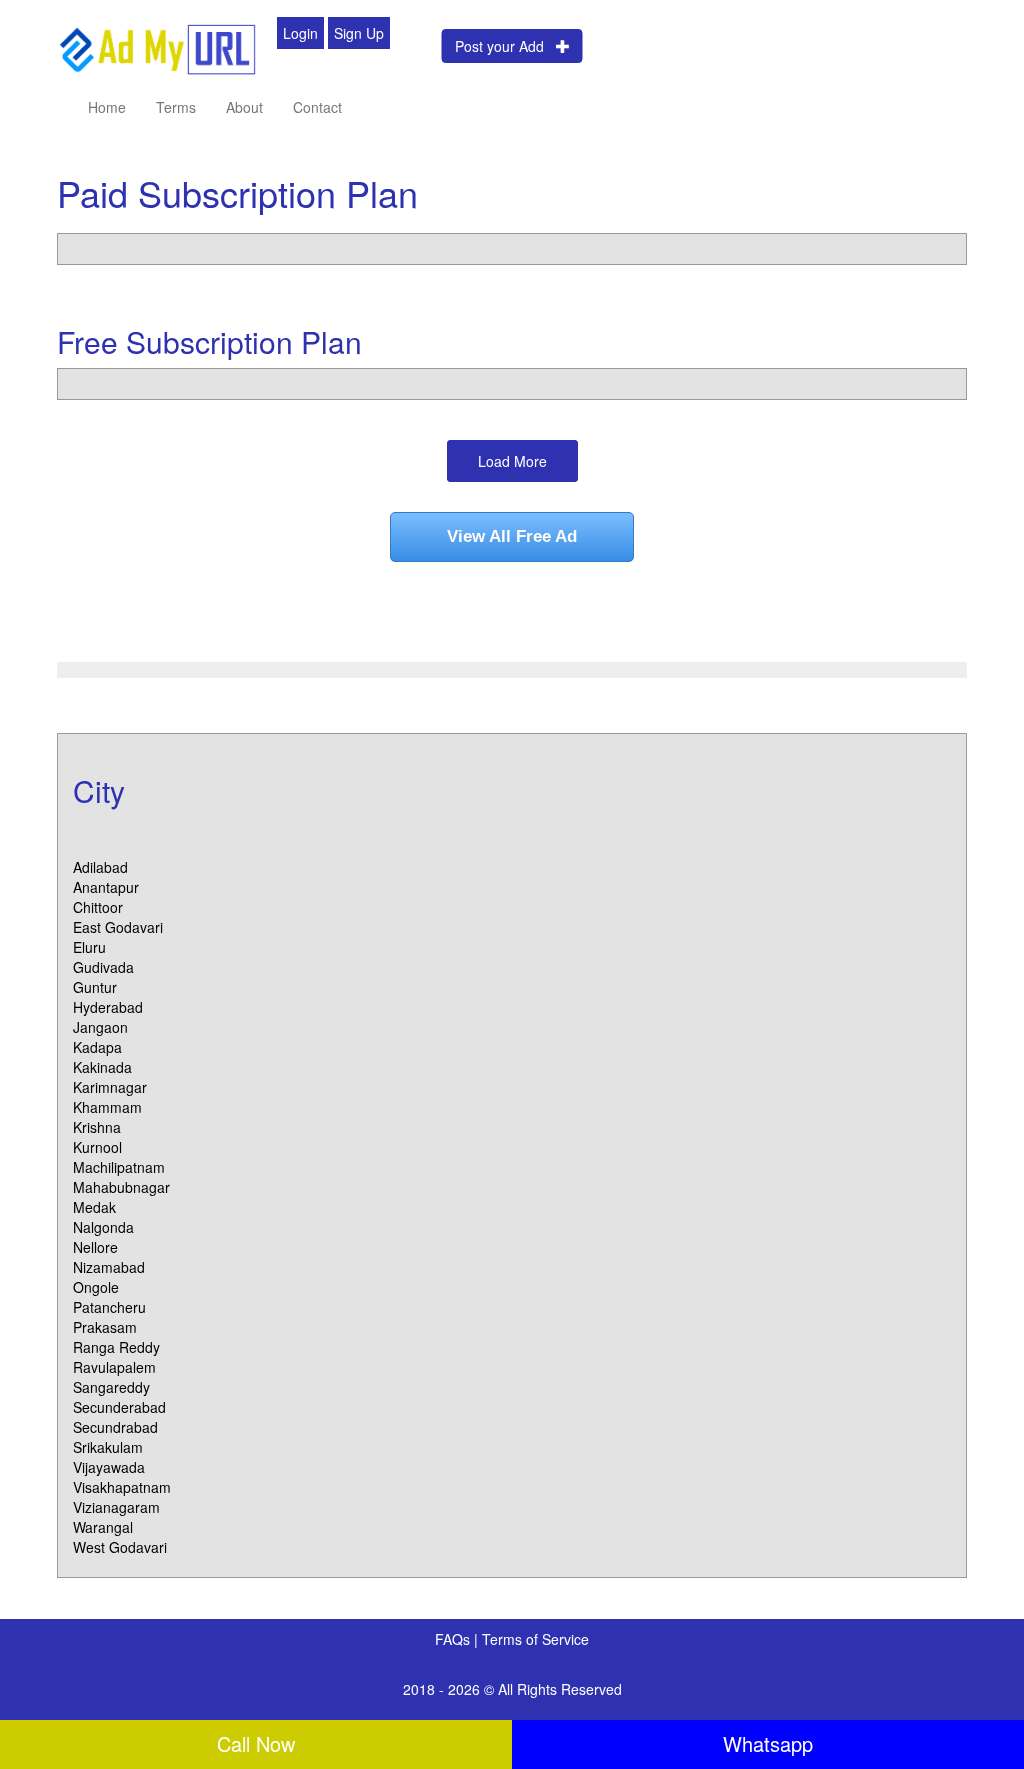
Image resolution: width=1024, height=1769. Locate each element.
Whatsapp (768, 1743)
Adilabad (100, 867)
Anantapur (106, 887)
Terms (176, 107)
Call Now (256, 1743)
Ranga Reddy (116, 1347)
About (244, 107)
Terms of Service (535, 1639)
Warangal (103, 1527)
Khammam (107, 1107)
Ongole (96, 1287)
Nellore (95, 1247)
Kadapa (97, 1047)
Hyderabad (108, 1007)
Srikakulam (108, 1447)
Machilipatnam (119, 1167)
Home (107, 107)
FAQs (454, 1639)
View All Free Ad (512, 536)
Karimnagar (110, 1087)
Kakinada (102, 1067)
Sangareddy (111, 1387)
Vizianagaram (116, 1507)
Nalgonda (103, 1227)
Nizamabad (109, 1267)
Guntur (95, 987)
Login (300, 33)
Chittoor (98, 907)
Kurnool (97, 1147)
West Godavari (120, 1547)
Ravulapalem (114, 1367)
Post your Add (505, 46)
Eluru (89, 947)
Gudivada (103, 967)
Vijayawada (109, 1467)
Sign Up (359, 33)
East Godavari (118, 927)
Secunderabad (119, 1407)
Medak (94, 1207)
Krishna (97, 1127)
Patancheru (109, 1307)
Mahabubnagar (121, 1187)
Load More (512, 461)
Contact (317, 107)
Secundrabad (115, 1427)
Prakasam (105, 1327)
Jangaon (100, 1027)
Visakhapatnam (122, 1487)
